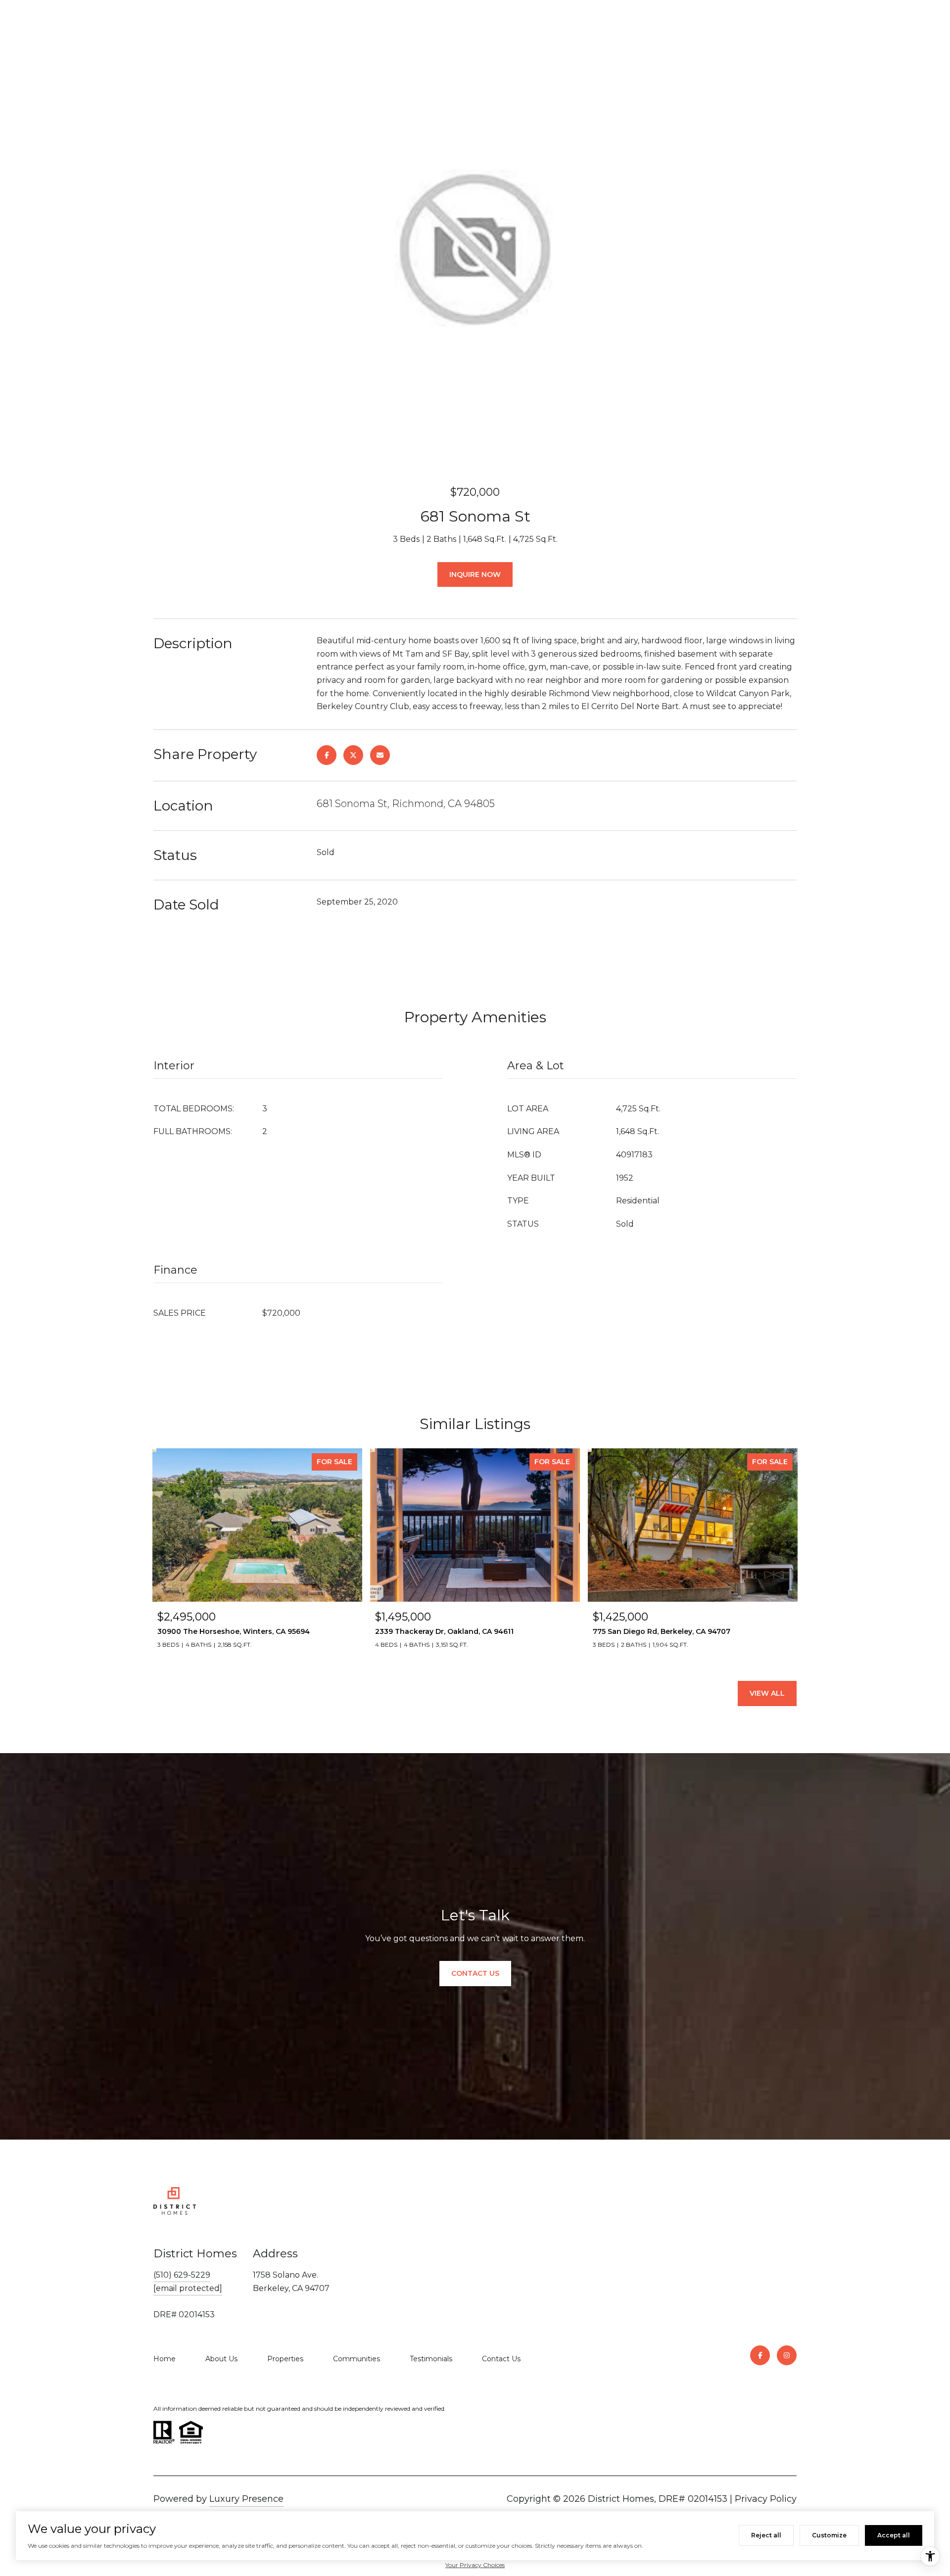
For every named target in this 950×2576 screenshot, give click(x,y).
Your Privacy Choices (475, 2565)
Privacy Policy (766, 2499)
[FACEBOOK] (760, 2355)
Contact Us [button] (475, 1973)
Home (165, 2359)
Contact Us (501, 2359)
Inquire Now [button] (475, 574)
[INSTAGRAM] (787, 2355)
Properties (285, 2359)
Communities (356, 2359)
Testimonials (431, 2359)
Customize (829, 2535)
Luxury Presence (246, 2499)
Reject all (766, 2535)
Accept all (894, 2535)
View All (767, 1693)
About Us (221, 2359)
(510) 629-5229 (182, 2275)
